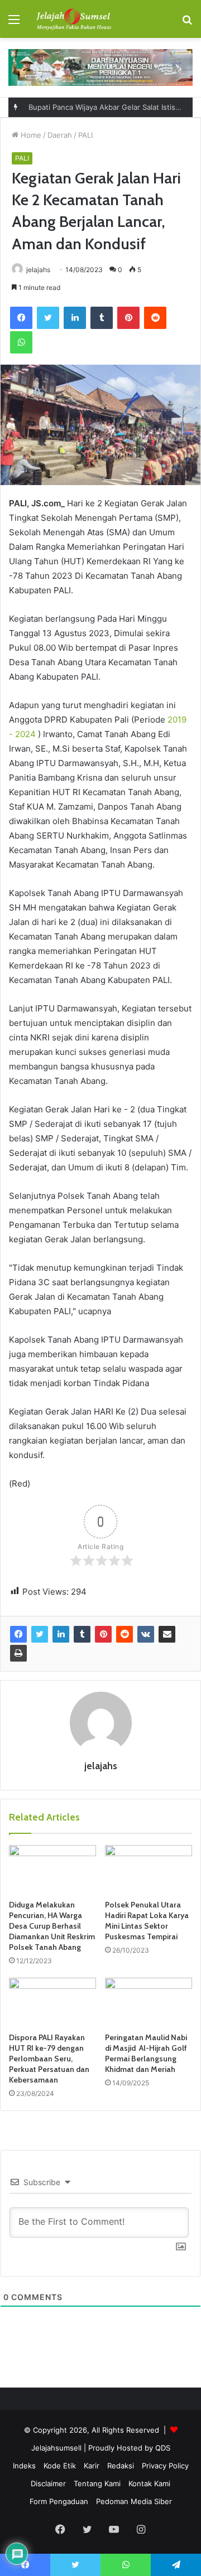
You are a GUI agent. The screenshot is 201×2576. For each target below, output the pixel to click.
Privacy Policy (165, 2466)
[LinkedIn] (75, 318)
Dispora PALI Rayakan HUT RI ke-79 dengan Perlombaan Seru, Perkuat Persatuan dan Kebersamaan (49, 2059)
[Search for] (187, 23)
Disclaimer (48, 2483)
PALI (85, 135)
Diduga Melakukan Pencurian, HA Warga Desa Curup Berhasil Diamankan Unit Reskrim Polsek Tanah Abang (52, 1926)
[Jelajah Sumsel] (73, 19)
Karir (92, 2466)
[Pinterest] (128, 318)
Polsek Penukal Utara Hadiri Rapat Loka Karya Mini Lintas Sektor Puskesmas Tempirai (147, 1921)
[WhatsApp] (21, 342)
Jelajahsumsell (56, 2448)
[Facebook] (21, 318)
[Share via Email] (167, 1634)
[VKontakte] (146, 1634)
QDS (163, 2448)
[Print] (18, 1653)
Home (30, 135)
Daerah (60, 135)
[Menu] (14, 23)
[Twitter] (48, 318)
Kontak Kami (149, 2483)
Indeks (24, 2466)
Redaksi (121, 2466)
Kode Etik (60, 2466)
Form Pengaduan (59, 2501)
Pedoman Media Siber (134, 2501)
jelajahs (101, 1766)
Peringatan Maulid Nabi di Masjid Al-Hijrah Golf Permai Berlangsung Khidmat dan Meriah (146, 2053)
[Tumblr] (102, 318)
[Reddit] (155, 318)
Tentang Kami (97, 2483)
